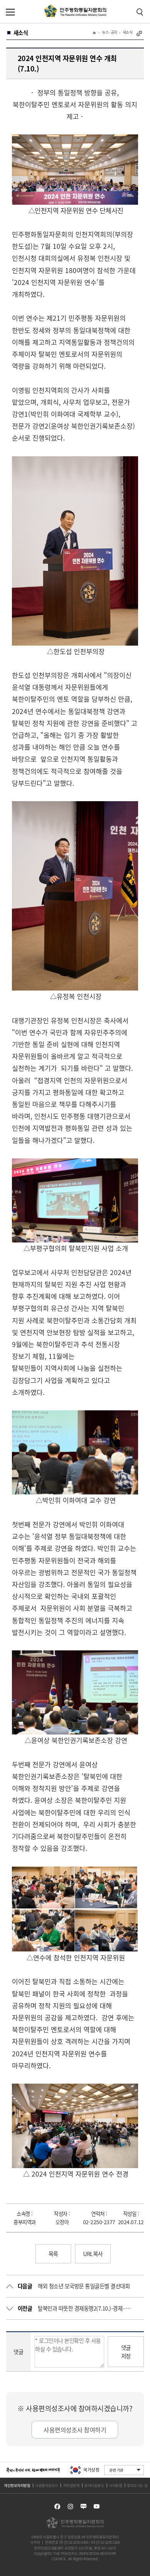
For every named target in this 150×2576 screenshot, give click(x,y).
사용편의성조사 (47, 2485)
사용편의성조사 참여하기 (75, 2430)
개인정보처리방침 (17, 2485)
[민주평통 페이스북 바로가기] (57, 2506)
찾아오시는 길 (137, 2485)
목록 (53, 2254)
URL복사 (93, 2254)
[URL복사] (139, 33)
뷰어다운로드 (94, 2485)
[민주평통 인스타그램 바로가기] (70, 2506)
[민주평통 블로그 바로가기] (83, 2506)
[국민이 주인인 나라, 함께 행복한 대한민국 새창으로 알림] (33, 2470)
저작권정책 (71, 2485)
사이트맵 (115, 2485)
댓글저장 (126, 2352)
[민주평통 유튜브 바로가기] (97, 2506)
